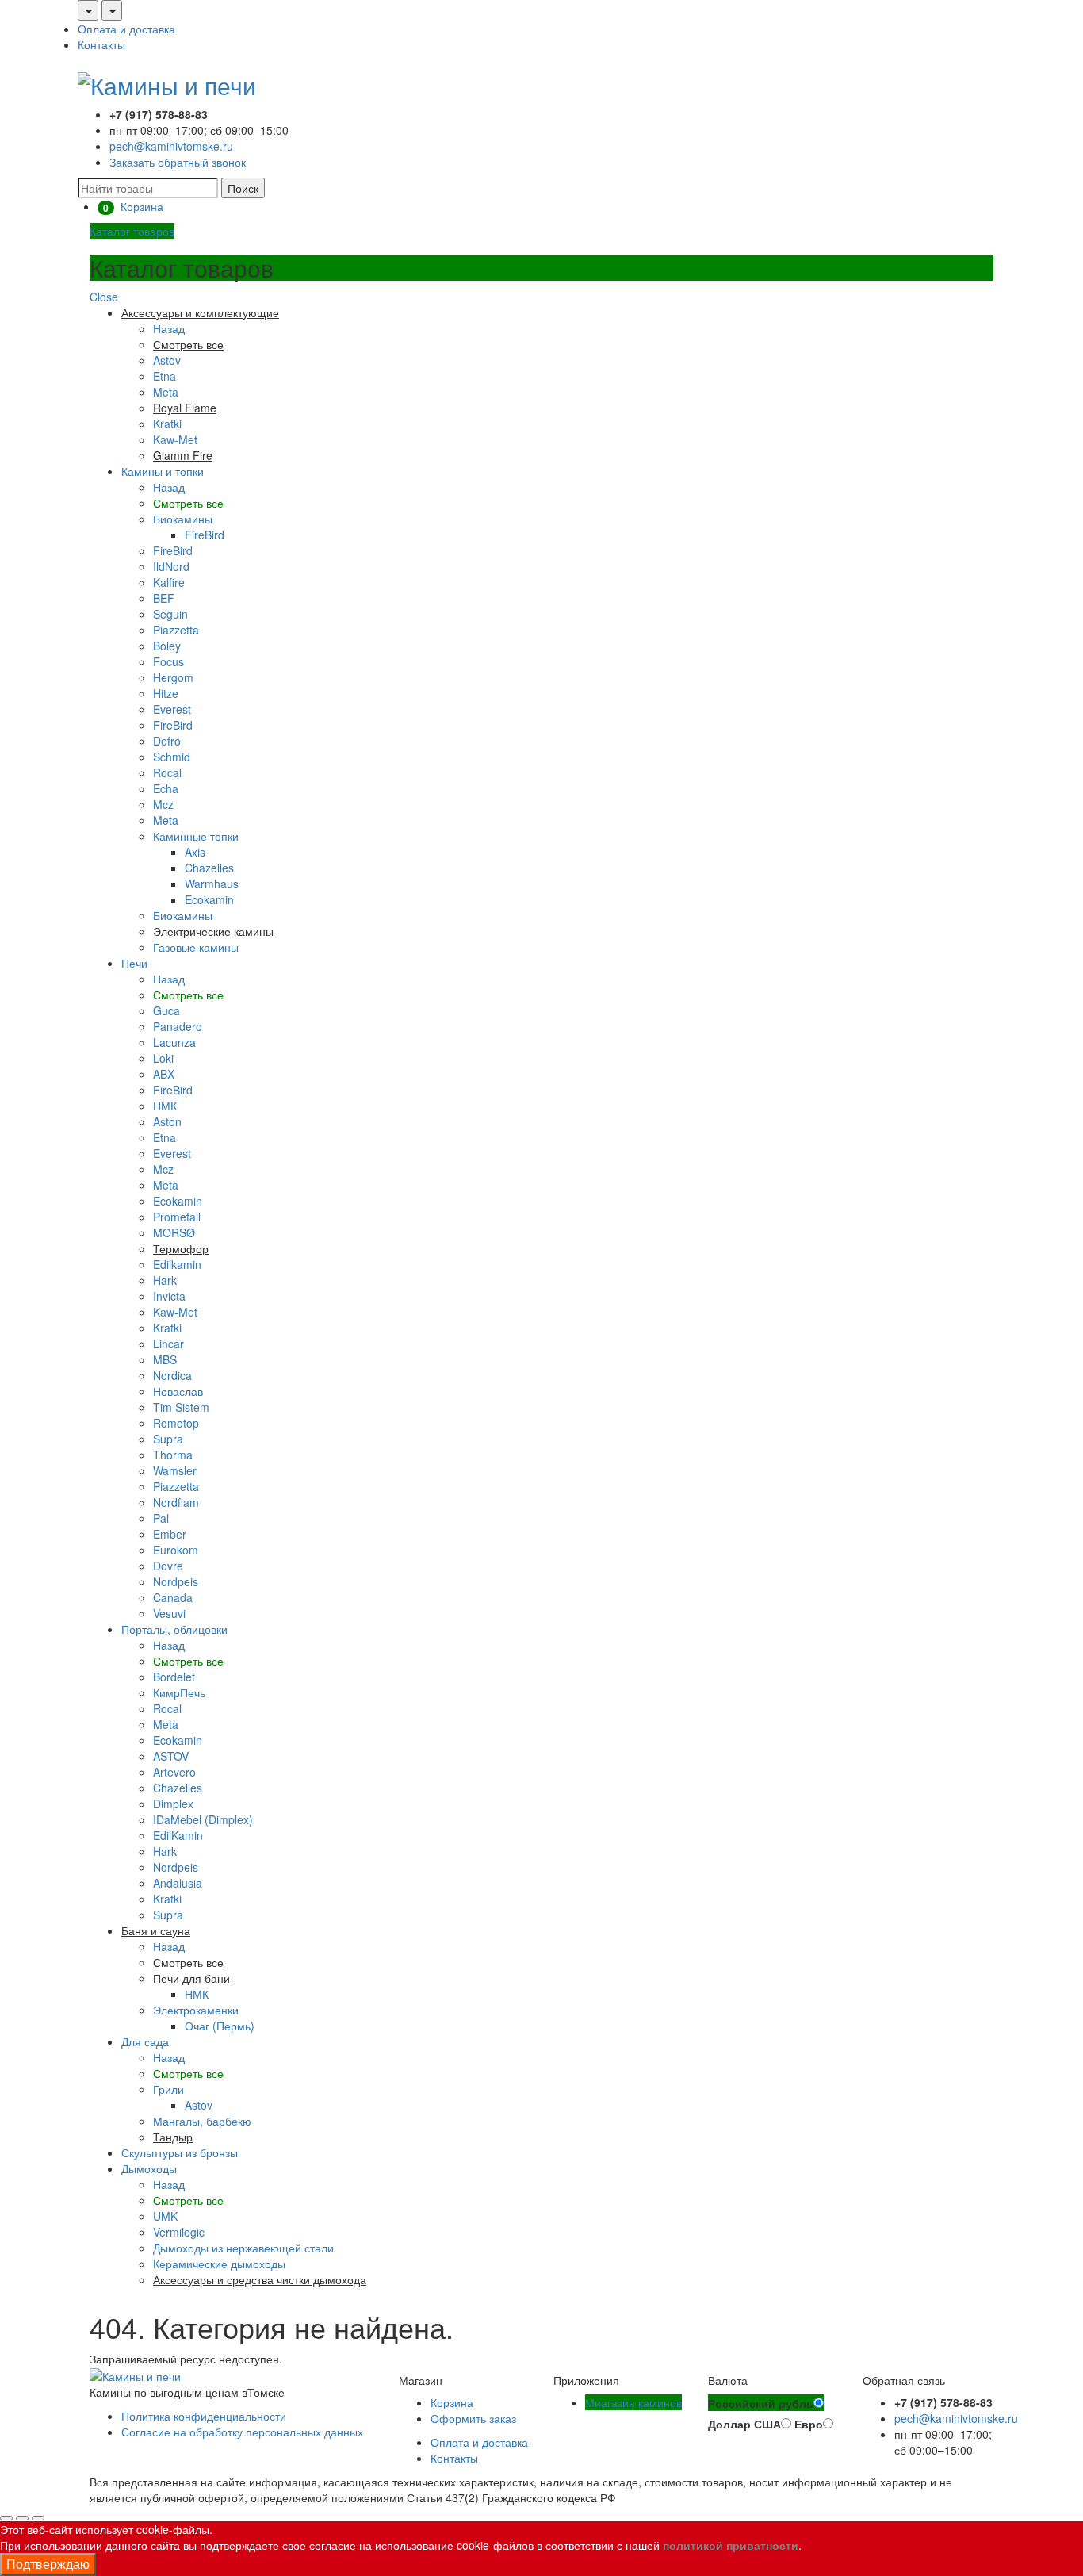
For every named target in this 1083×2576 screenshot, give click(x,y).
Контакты (101, 44)
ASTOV (171, 1756)
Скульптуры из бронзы (180, 2152)
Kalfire (169, 582)
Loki (163, 1058)
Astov (167, 360)
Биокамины (183, 519)
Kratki (167, 424)
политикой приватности (731, 2545)
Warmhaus (212, 884)
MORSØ (174, 1232)
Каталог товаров (132, 231)
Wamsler (175, 1470)
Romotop (176, 1423)
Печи (134, 963)
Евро (809, 2424)
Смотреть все (188, 503)
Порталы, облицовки (174, 1629)
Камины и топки (163, 471)
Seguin (170, 614)
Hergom (173, 677)
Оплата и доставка (126, 29)
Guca (166, 1010)
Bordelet (174, 1677)
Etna (165, 376)
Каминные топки (196, 836)
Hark (165, 1280)
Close (104, 297)
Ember (170, 1534)
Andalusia (178, 1883)
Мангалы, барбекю (202, 2121)
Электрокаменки (196, 2010)
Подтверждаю (48, 2564)
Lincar (168, 1344)
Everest (172, 709)
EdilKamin (178, 1835)
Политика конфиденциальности (204, 2416)
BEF (164, 598)
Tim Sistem (181, 1407)
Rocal (167, 772)
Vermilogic (179, 2232)
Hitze (166, 693)
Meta (166, 392)
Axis (195, 852)
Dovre (168, 1566)
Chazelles (209, 868)
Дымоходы (149, 2168)
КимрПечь (179, 1692)
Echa (166, 788)
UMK (165, 2216)
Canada (173, 1597)
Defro (167, 741)
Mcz (163, 804)
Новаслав (178, 1391)
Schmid (172, 757)
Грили (168, 2089)
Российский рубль (761, 2403)
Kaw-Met (175, 439)
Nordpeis (176, 1581)
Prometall (177, 1217)
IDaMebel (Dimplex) (203, 1819)
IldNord (171, 566)
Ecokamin (209, 899)
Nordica (172, 1375)
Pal (161, 1518)
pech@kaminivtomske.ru (171, 146)
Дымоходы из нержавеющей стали (243, 2248)
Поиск (243, 188)
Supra (168, 1439)
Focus (168, 661)
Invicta (169, 1296)
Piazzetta (176, 630)
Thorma (173, 1455)
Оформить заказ (473, 2418)
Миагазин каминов (633, 2402)
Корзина (452, 2402)
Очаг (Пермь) (220, 2026)
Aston (167, 1121)
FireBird (205, 535)
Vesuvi (169, 1613)
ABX (164, 1074)
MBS (165, 1359)
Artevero (174, 1772)
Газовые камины (196, 947)
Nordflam (176, 1502)
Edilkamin (177, 1264)
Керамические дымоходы (219, 2264)
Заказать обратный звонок (178, 162)
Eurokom (176, 1550)
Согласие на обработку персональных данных (242, 2432)
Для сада (145, 2041)
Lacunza (174, 1042)
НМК (165, 1106)
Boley (167, 646)
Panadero (178, 1026)
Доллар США (744, 2424)
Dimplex (173, 1804)
